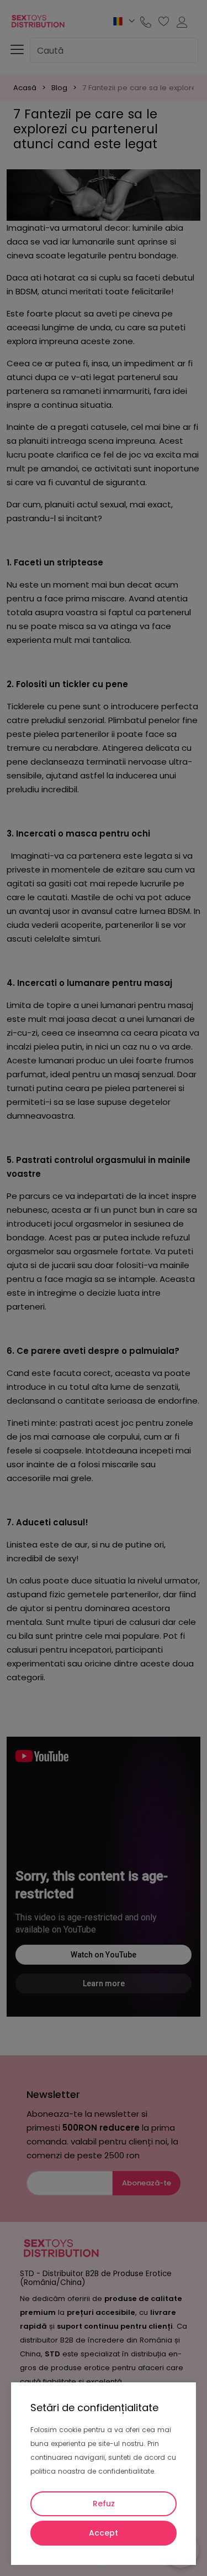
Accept (104, 2533)
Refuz (104, 2504)
